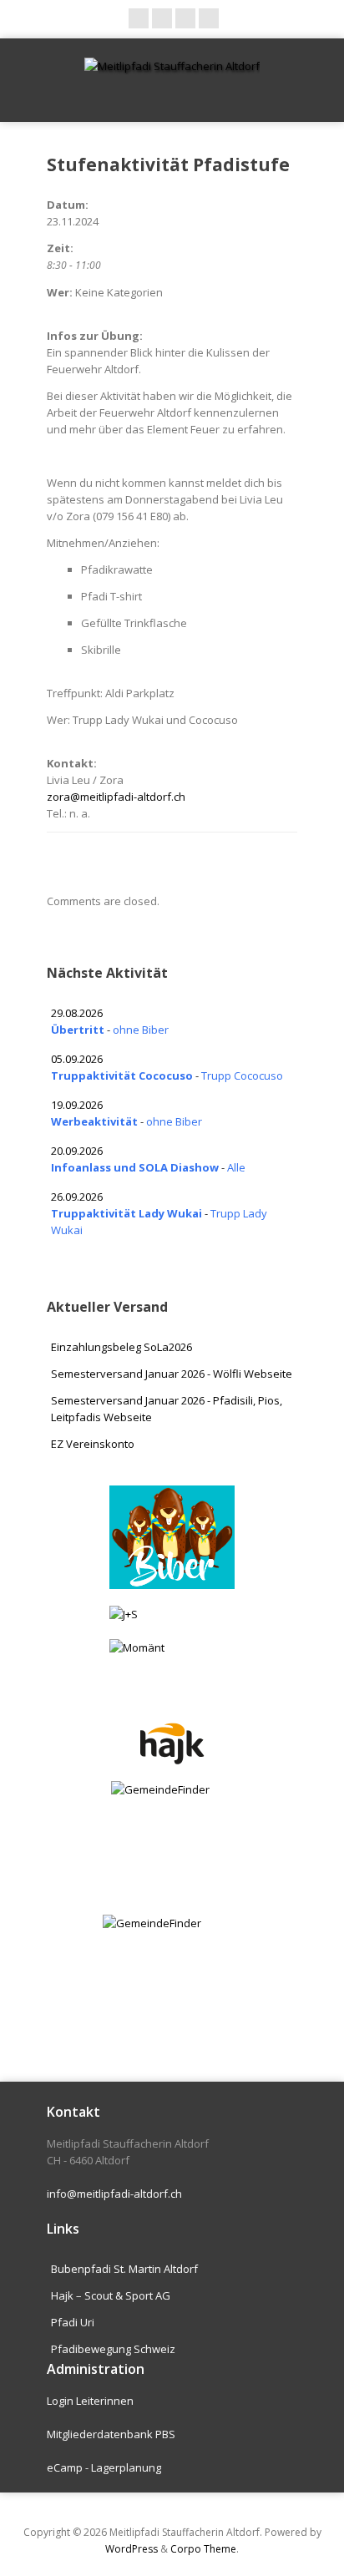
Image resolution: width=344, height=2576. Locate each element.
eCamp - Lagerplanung (104, 2467)
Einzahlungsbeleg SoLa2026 (121, 1347)
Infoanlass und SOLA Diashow (135, 1167)
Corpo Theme (203, 2549)
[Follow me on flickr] (209, 18)
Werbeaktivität (94, 1121)
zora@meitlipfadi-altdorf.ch (116, 797)
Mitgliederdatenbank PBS (111, 2434)
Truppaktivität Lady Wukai (126, 1213)
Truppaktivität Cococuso (122, 1075)
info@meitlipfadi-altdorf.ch (114, 2194)
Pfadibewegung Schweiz (113, 2349)
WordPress (132, 2549)
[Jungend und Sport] (172, 1614)
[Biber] (172, 1538)
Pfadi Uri (73, 2322)
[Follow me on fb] (139, 18)
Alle (236, 1167)
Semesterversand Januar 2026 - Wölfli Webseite (172, 1374)
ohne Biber (141, 1030)
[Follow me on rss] (185, 18)
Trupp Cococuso (242, 1075)
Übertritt (78, 1030)
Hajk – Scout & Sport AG (111, 2295)
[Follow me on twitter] (162, 18)
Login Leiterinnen (90, 2401)
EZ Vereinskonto (93, 1444)
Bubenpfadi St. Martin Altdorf (124, 2269)
